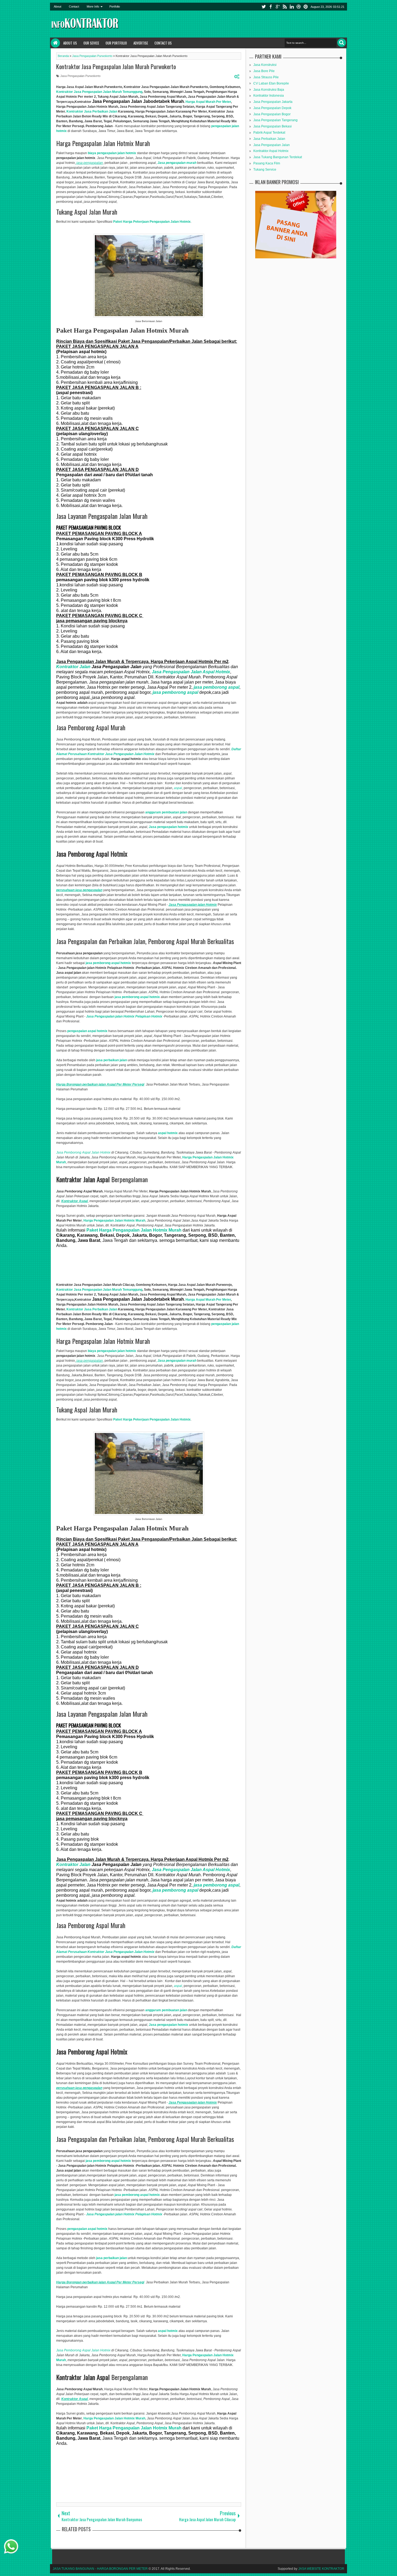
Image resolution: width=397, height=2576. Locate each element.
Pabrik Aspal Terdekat (269, 133)
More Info (93, 6)
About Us (70, 43)
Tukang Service (265, 170)
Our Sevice (91, 43)
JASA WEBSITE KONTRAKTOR (321, 2569)
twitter (264, 7)
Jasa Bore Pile (264, 71)
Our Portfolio (116, 43)
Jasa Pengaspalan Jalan (272, 145)
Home (55, 43)
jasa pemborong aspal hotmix (108, 963)
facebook (271, 7)
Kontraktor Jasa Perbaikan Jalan (92, 111)
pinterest (306, 7)
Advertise (141, 43)
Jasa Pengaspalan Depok (272, 108)
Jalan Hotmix (83, 1152)
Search (342, 43)
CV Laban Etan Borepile (271, 83)
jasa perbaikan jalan (112, 1060)
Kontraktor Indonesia (269, 96)
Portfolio (115, 6)
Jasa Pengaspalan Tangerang (275, 120)
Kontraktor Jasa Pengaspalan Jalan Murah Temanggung (99, 92)
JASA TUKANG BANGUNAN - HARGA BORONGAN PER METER (100, 2569)
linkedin (292, 7)
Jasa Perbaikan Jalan (269, 139)
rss (285, 7)
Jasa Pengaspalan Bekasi (272, 126)
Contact (74, 6)
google (278, 7)
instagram (299, 7)
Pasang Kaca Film (267, 163)
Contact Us (163, 43)
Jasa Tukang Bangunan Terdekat (278, 157)
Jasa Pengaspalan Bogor (272, 114)
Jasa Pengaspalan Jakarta (273, 102)
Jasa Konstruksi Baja (269, 90)
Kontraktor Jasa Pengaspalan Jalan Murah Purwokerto (116, 66)
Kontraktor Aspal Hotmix (271, 151)
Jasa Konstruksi (265, 65)
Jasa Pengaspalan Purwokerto (80, 76)
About (58, 6)
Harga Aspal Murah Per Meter (208, 102)
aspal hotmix (168, 1133)
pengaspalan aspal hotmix (87, 1031)
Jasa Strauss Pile (266, 77)
